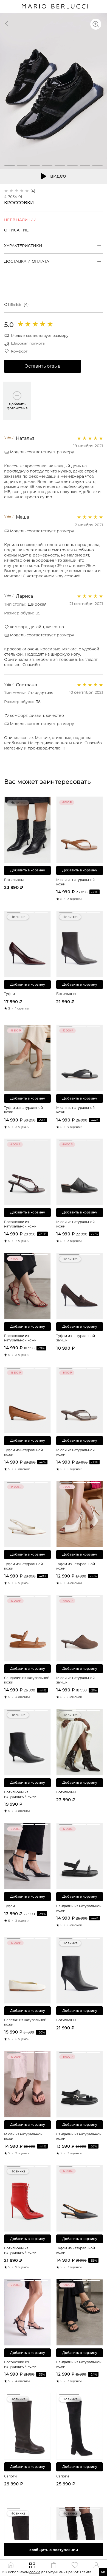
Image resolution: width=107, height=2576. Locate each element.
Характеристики (23, 246)
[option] (54, 91)
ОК (103, 2572)
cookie (35, 2572)
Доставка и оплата (27, 261)
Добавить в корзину (28, 870)
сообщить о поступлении (54, 2550)
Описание (16, 230)
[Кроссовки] (7, 23)
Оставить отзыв (43, 366)
